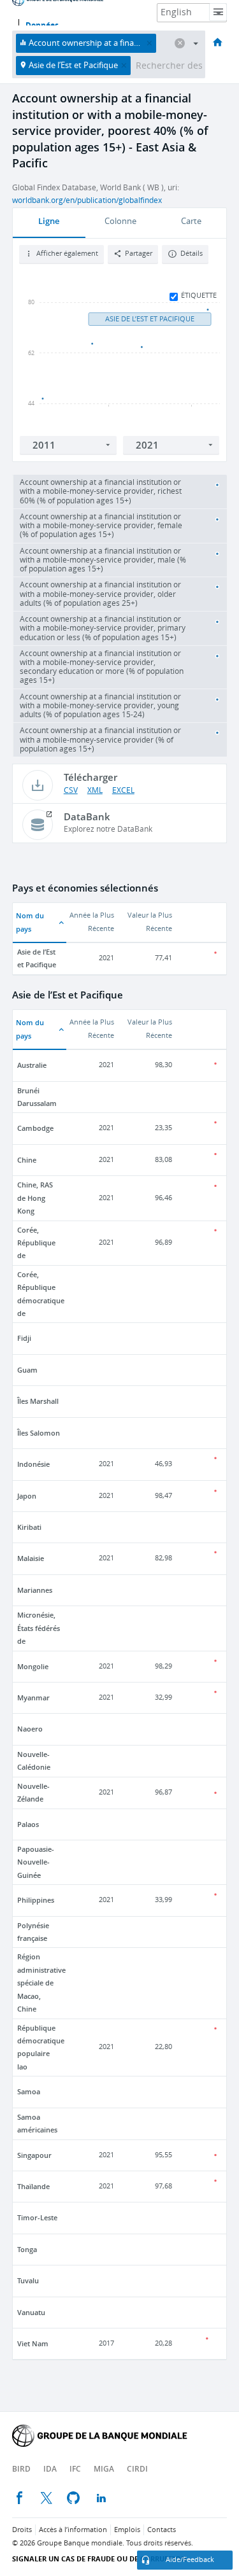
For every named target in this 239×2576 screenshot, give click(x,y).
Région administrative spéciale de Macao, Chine (41, 1983)
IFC (75, 2469)
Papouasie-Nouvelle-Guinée (36, 1862)
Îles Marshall (38, 1401)
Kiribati (29, 1527)
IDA (50, 2469)
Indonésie (33, 1464)
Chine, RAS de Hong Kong (35, 1198)
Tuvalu (28, 2280)
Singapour (34, 2155)
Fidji (24, 1338)
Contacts (162, 2530)
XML (95, 790)
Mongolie (33, 1666)
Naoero (30, 1729)
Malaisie (31, 1558)
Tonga (27, 2249)
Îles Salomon (39, 1433)
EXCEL (123, 790)
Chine (27, 1160)
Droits (22, 2530)
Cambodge (35, 1128)
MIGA (104, 2469)
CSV (71, 790)
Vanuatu (31, 2312)
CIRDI (137, 2469)
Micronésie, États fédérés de (39, 1628)
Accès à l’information (73, 2530)
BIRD (21, 2469)
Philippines (36, 1900)
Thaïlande (33, 2186)
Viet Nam (33, 2343)
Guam (27, 1370)
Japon (27, 1496)
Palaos (28, 1824)
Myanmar (33, 1697)
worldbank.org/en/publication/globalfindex (87, 200)
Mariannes (35, 1590)
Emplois (127, 2530)
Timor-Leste (37, 2217)
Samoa (29, 2091)
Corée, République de (36, 1243)
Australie (32, 1065)
